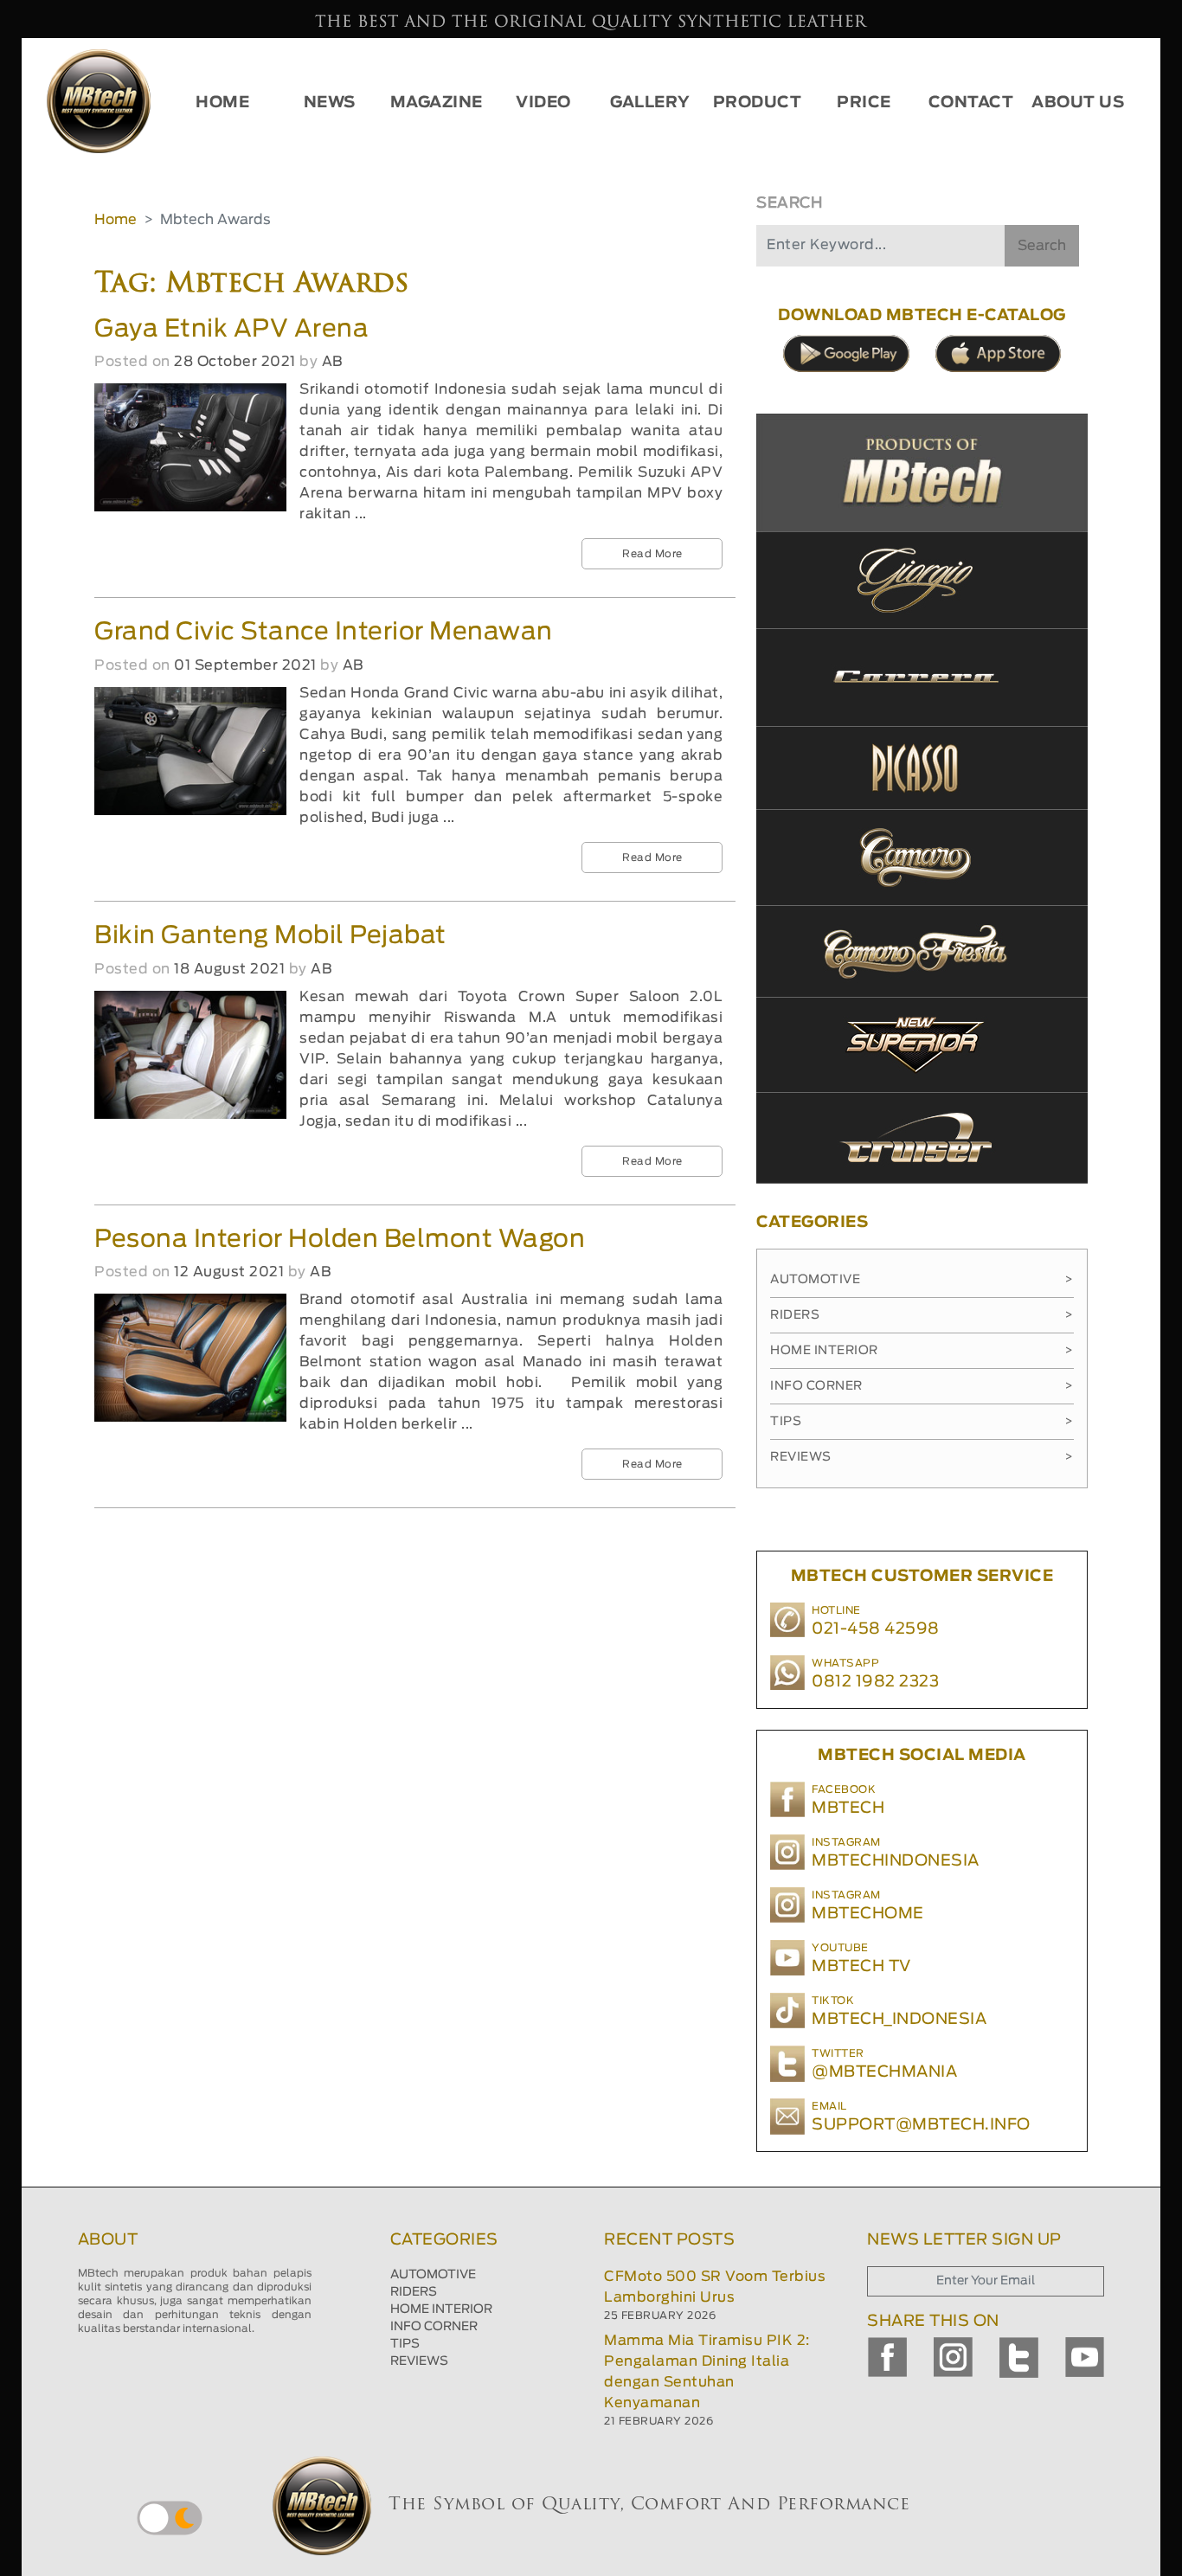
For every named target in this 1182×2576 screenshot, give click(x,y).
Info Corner (922, 1386)
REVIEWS (419, 2361)
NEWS (330, 103)
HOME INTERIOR (441, 2309)
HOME (222, 103)
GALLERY (650, 103)
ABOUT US (1078, 103)
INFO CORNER (434, 2327)
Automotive (922, 1280)
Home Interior (922, 1351)
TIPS (405, 2344)
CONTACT (971, 103)
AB (332, 362)
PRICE (864, 103)
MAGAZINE (437, 103)
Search (1042, 246)
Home (116, 220)
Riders (922, 1315)
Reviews (922, 1457)
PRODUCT (758, 103)
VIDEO (543, 103)
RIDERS (414, 2292)
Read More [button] (652, 554)
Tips (922, 1422)
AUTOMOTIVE (433, 2275)
